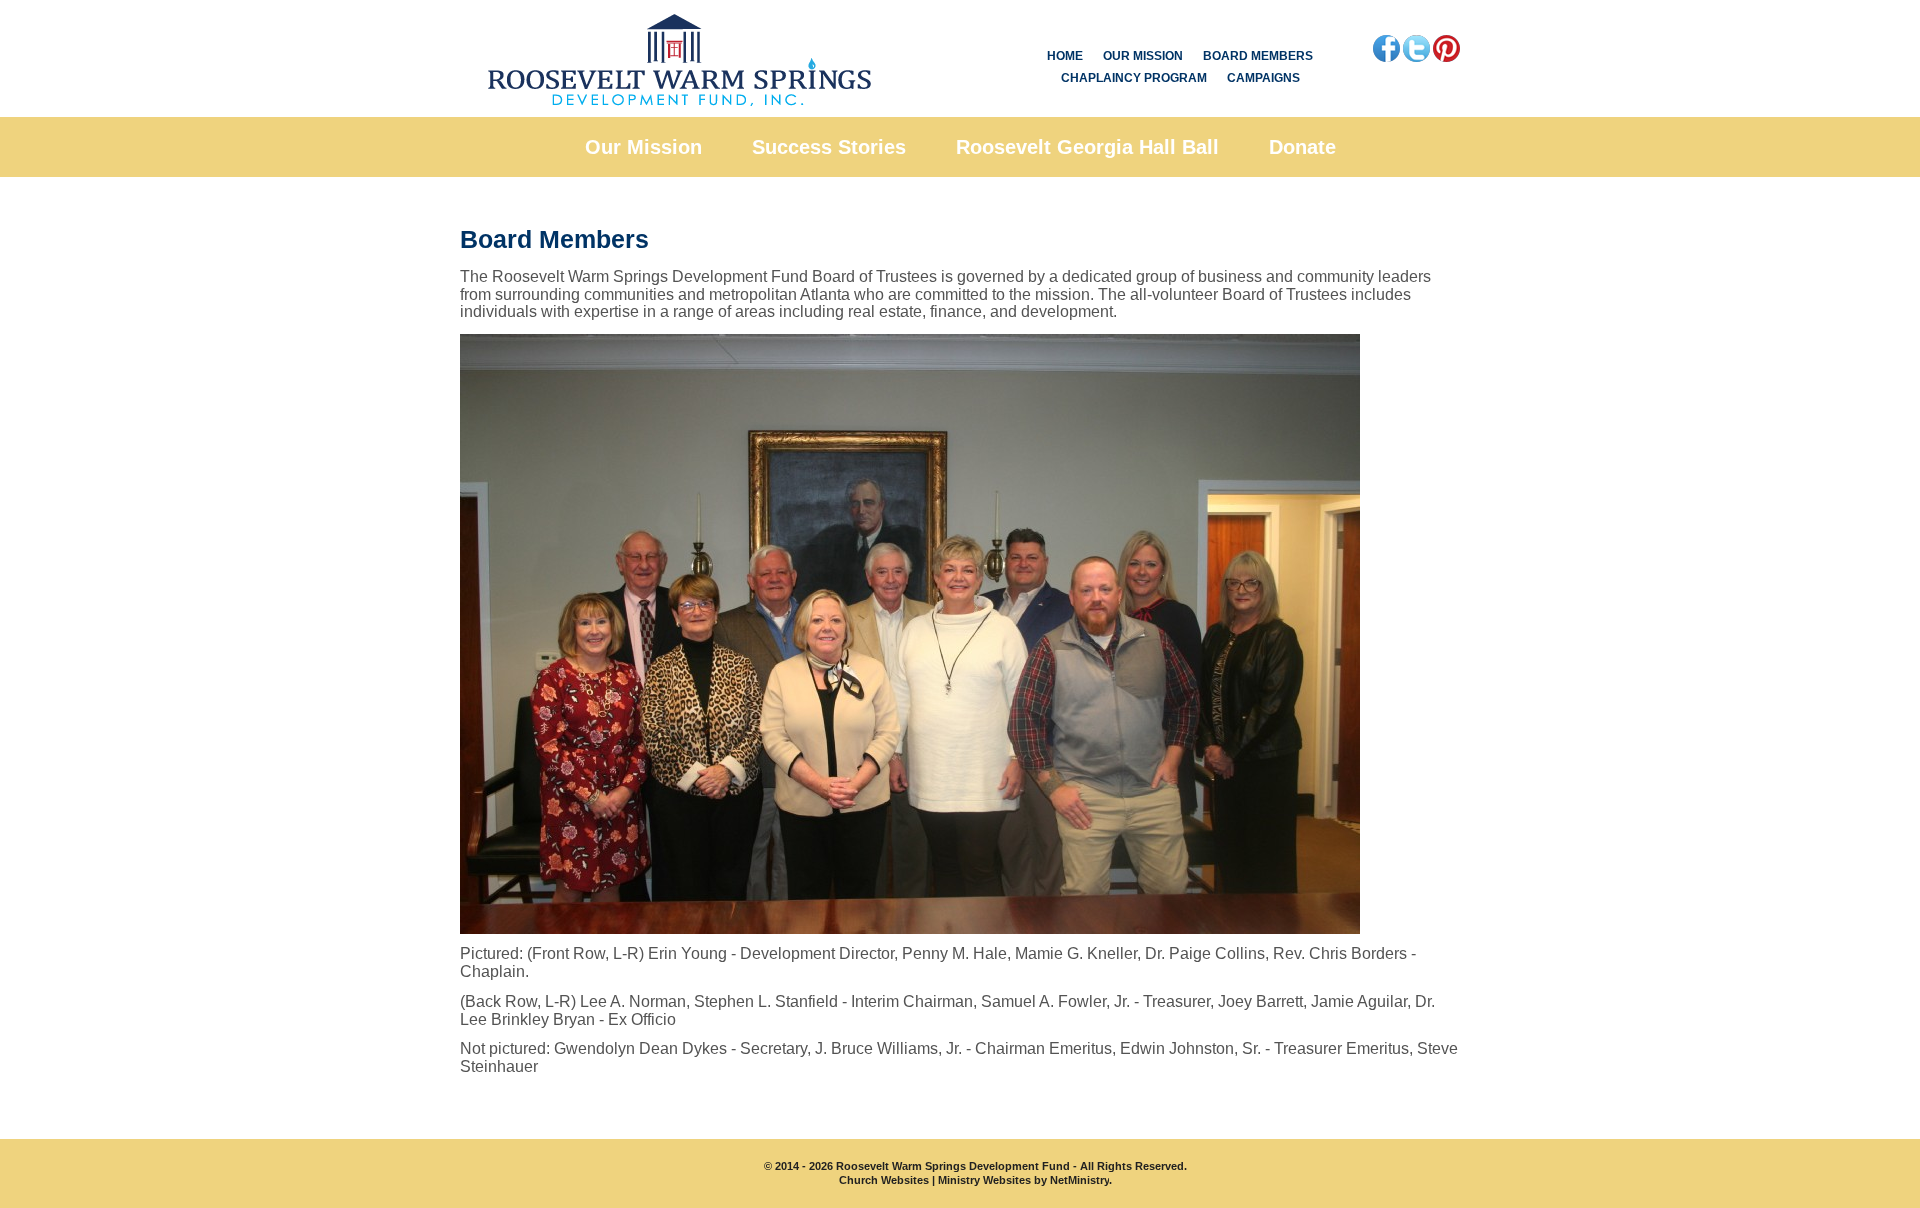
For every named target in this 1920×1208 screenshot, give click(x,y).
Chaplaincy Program (1134, 78)
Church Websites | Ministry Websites (936, 1180)
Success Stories (829, 147)
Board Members (1258, 56)
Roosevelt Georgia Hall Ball (1087, 147)
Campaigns (1263, 78)
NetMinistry (1079, 1180)
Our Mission (1143, 56)
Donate (1302, 147)
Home (1065, 56)
